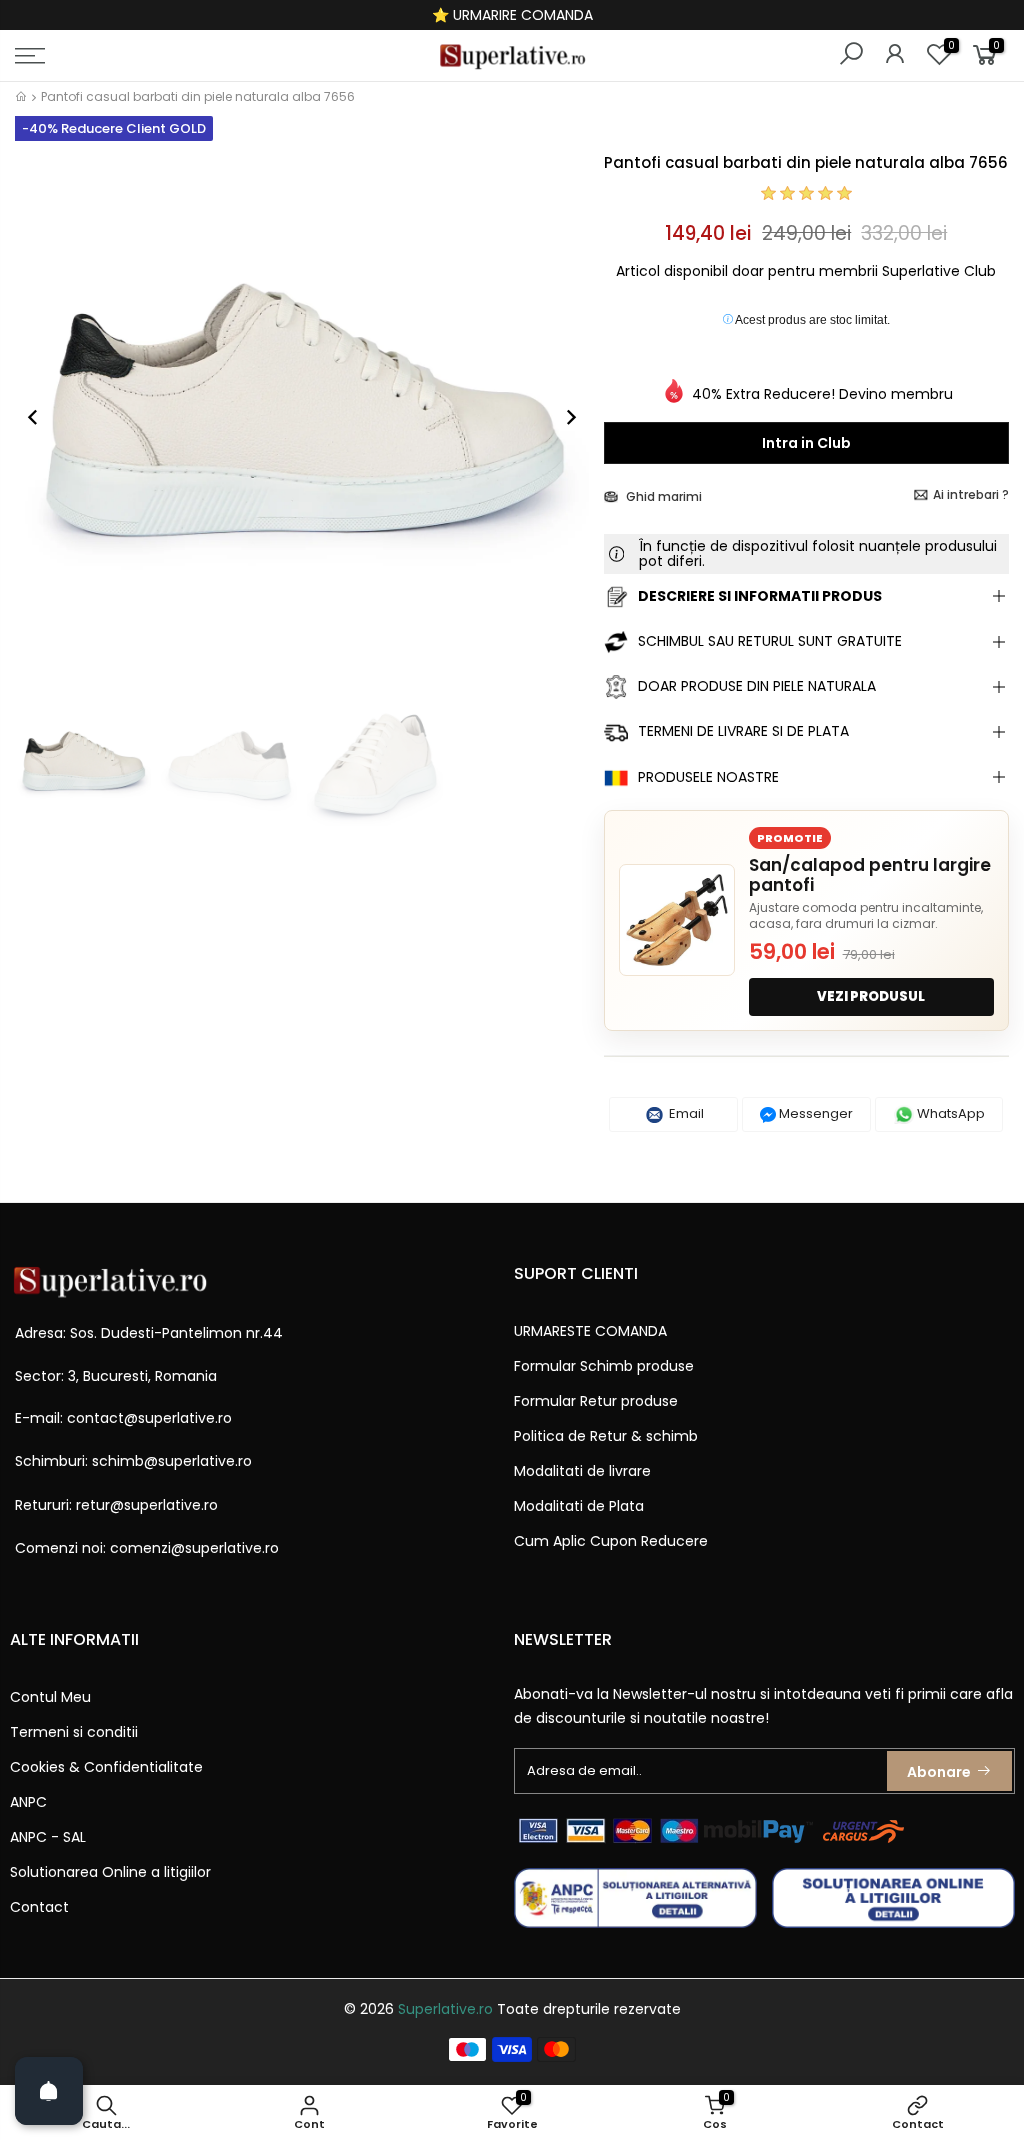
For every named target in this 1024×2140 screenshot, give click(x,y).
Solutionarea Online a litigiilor (110, 1872)
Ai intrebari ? (971, 494)
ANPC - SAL (48, 1837)
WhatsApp (949, 1113)
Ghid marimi (662, 496)
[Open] (49, 2091)
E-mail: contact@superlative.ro (123, 1418)
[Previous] (43, 417)
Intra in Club (806, 443)
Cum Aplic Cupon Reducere (611, 1541)
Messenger (814, 1113)
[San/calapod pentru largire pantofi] (677, 920)
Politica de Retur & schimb (606, 1436)
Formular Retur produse (596, 1401)
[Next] (561, 417)
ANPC (28, 1802)
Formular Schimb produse (604, 1366)
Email (685, 1113)
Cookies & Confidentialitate (106, 1767)
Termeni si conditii (74, 1732)
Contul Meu (50, 1697)
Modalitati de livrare (582, 1471)
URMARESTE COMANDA (590, 1331)
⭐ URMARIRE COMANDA (512, 15)
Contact (39, 1907)
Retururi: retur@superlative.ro (116, 1505)
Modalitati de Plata (579, 1506)
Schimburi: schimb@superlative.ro (133, 1461)
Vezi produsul (871, 996)
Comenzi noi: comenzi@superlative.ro (147, 1548)
